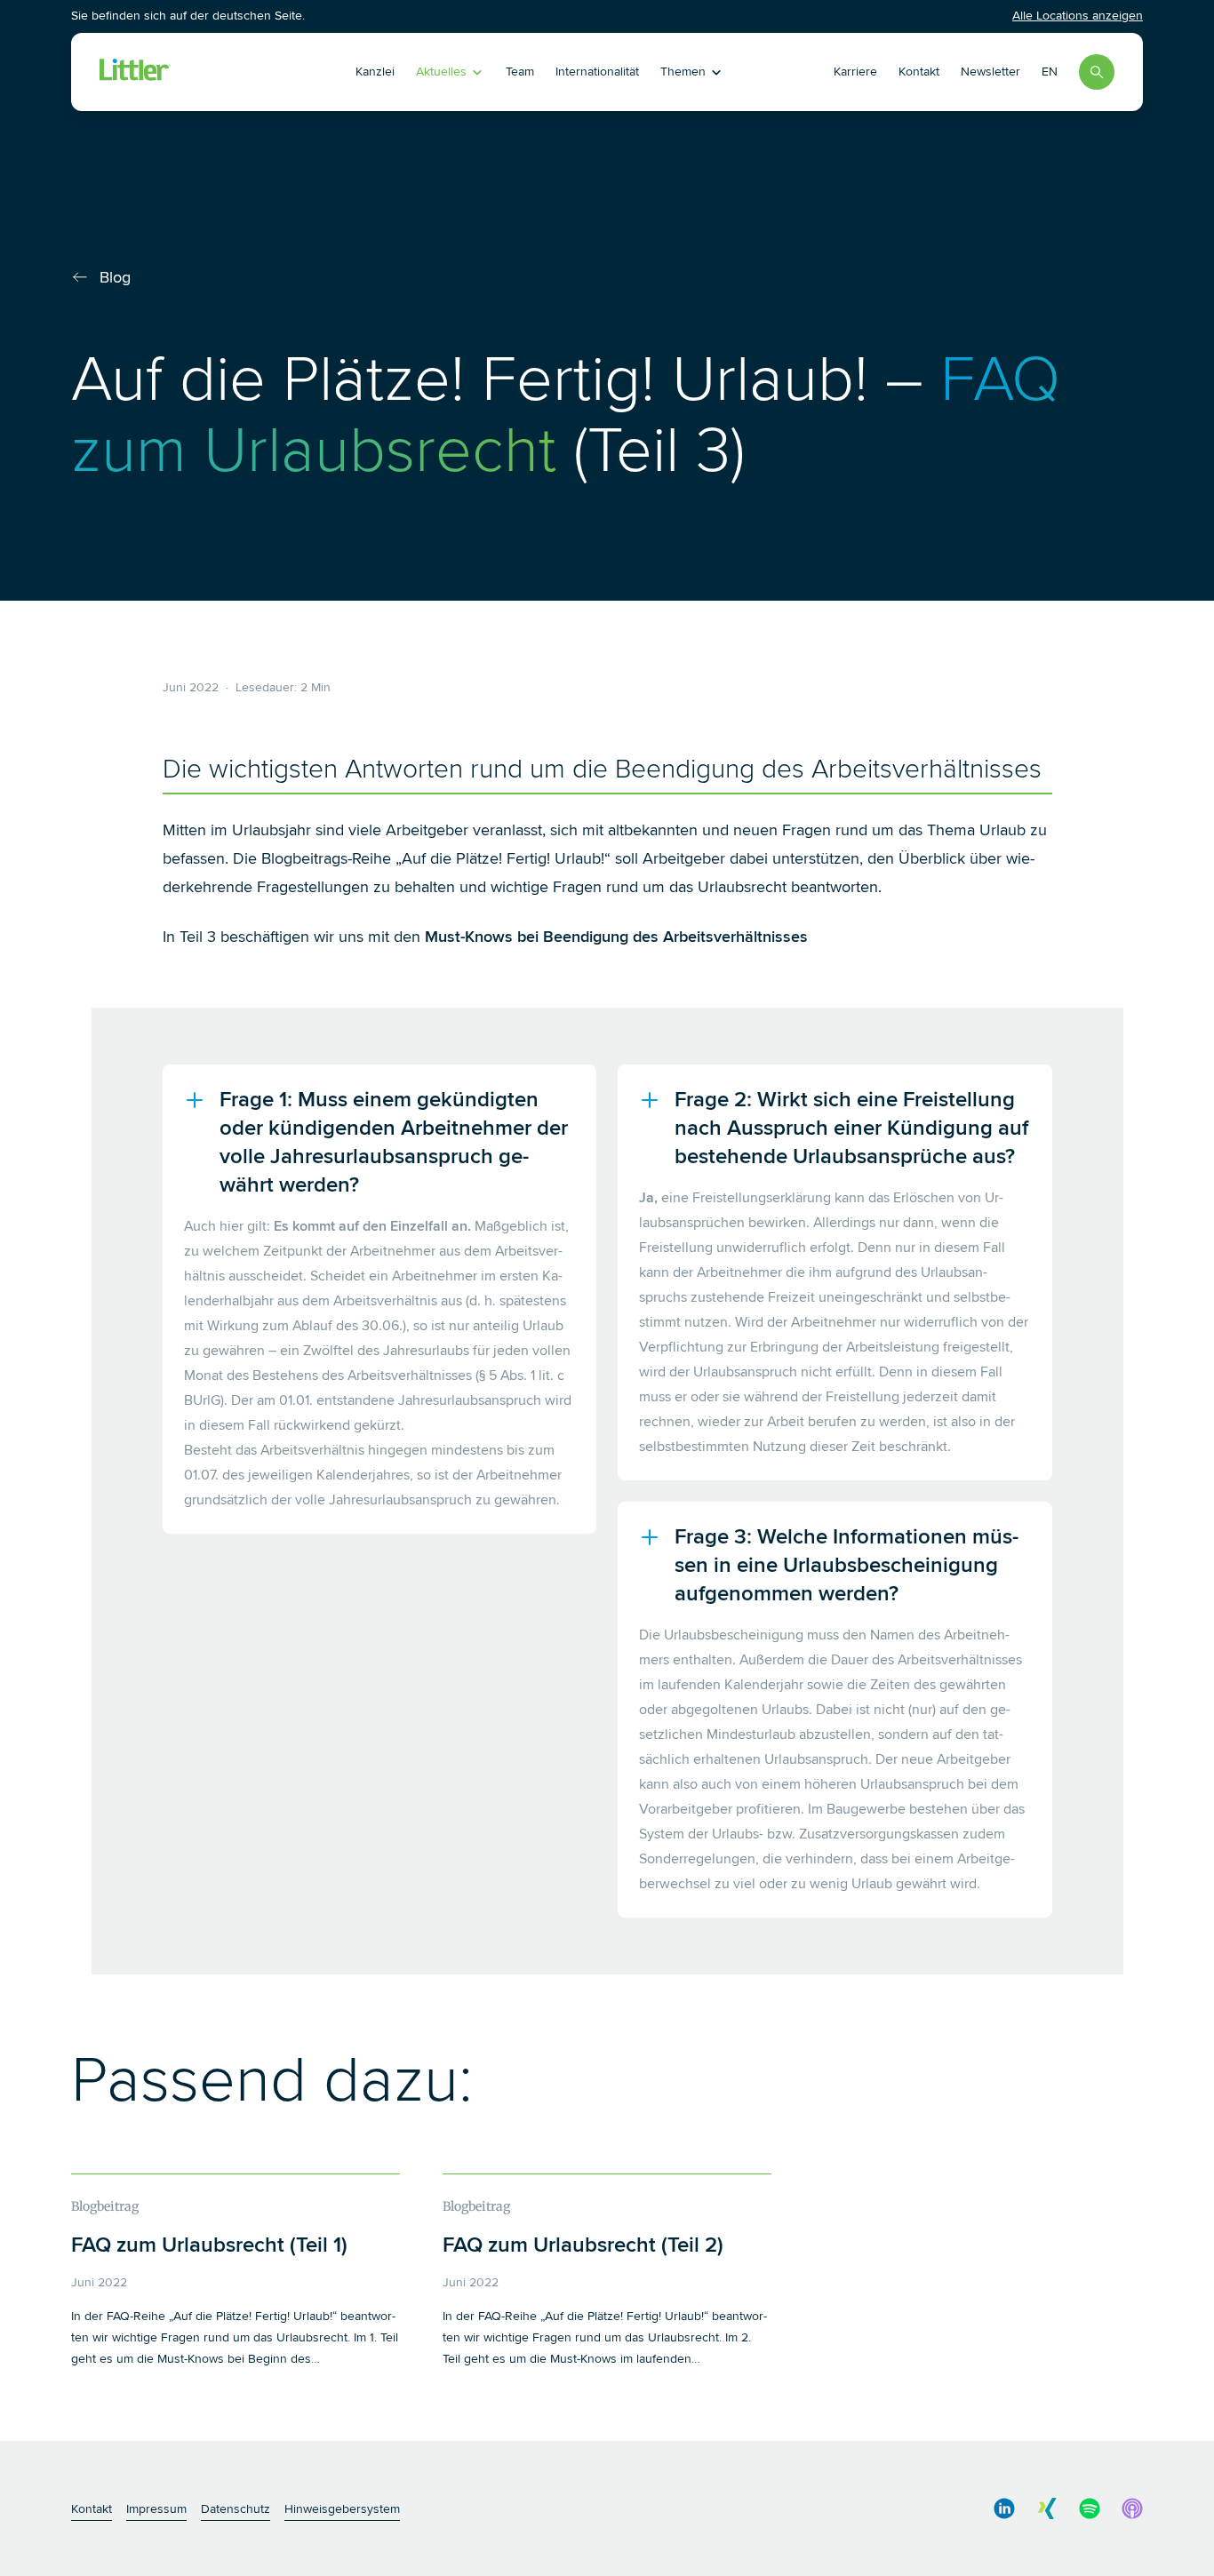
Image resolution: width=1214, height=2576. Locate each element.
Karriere (855, 72)
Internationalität (597, 72)
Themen (683, 72)
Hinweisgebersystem (342, 2509)
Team (520, 72)
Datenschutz (236, 2509)
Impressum (156, 2509)
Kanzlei (375, 72)
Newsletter (990, 72)
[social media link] (1004, 2508)
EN (1050, 72)
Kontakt (919, 72)
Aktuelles (441, 72)
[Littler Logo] (201, 72)
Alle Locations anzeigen (1078, 16)
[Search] (1097, 72)
